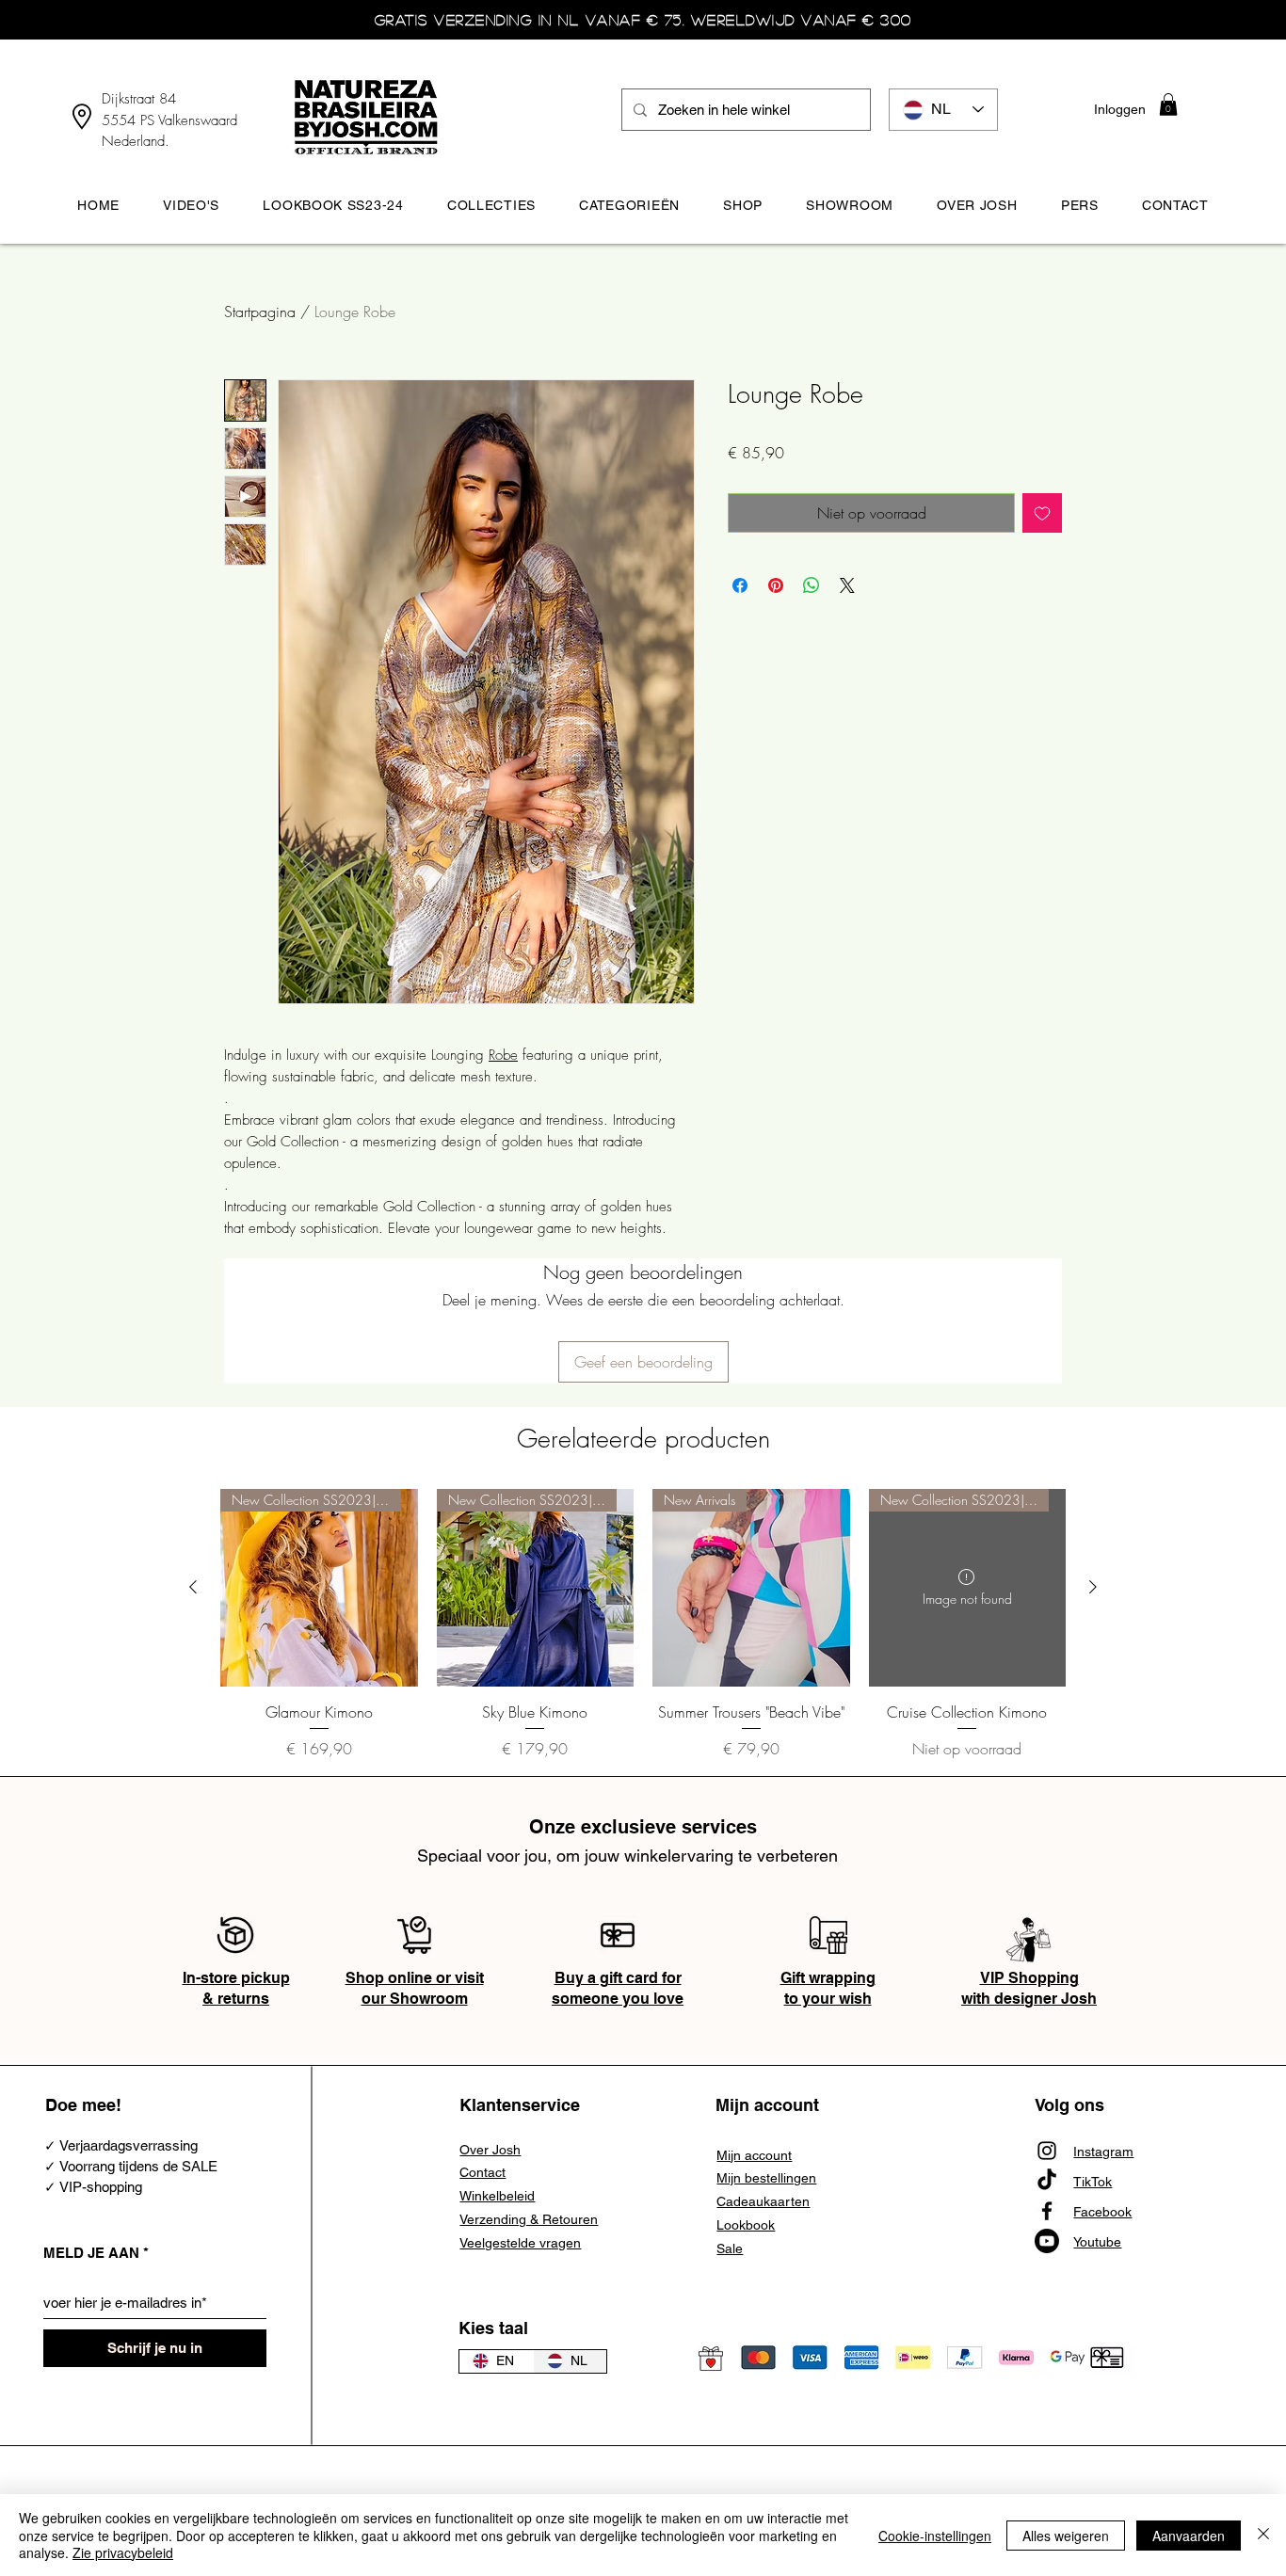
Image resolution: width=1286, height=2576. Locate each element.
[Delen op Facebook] (740, 585)
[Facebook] (1047, 2211)
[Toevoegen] (1042, 513)
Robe (503, 1055)
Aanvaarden (1189, 2536)
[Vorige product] (193, 1587)
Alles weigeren (1066, 2536)
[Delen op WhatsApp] (812, 585)
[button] (1168, 104)
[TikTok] (1047, 2181)
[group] (643, 1635)
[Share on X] (847, 585)
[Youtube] (1047, 2241)
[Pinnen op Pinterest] (776, 585)
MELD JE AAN (91, 2253)
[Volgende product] (1093, 1587)
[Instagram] (1047, 2151)
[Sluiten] (1263, 2535)
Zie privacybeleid (123, 2552)
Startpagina (260, 312)
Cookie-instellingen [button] (935, 2536)
